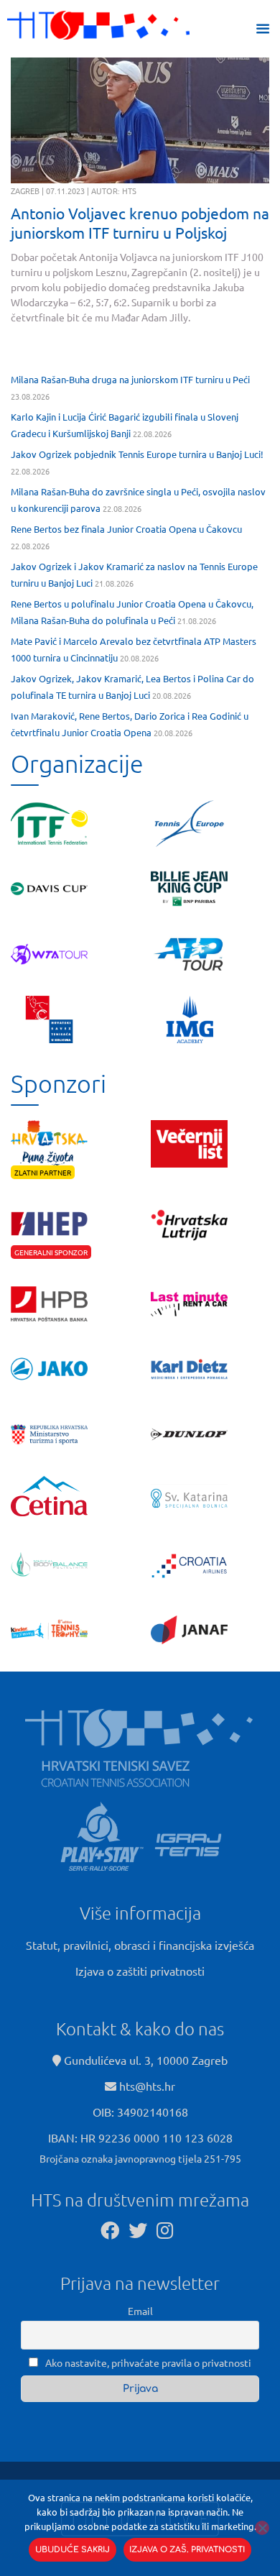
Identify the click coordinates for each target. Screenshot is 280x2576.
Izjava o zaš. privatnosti (187, 2550)
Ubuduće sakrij (73, 2550)
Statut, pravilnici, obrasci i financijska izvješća (140, 1945)
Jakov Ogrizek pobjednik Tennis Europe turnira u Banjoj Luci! (137, 454)
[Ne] (262, 2528)
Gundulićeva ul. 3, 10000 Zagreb (144, 2060)
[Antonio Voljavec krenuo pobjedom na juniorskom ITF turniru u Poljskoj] (140, 120)
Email (140, 2311)
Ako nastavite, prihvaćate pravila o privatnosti (147, 2362)
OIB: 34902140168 (140, 2112)
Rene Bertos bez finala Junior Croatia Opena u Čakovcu (126, 529)
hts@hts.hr (147, 2086)
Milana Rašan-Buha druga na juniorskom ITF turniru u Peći (130, 379)
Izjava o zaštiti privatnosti (140, 1971)
